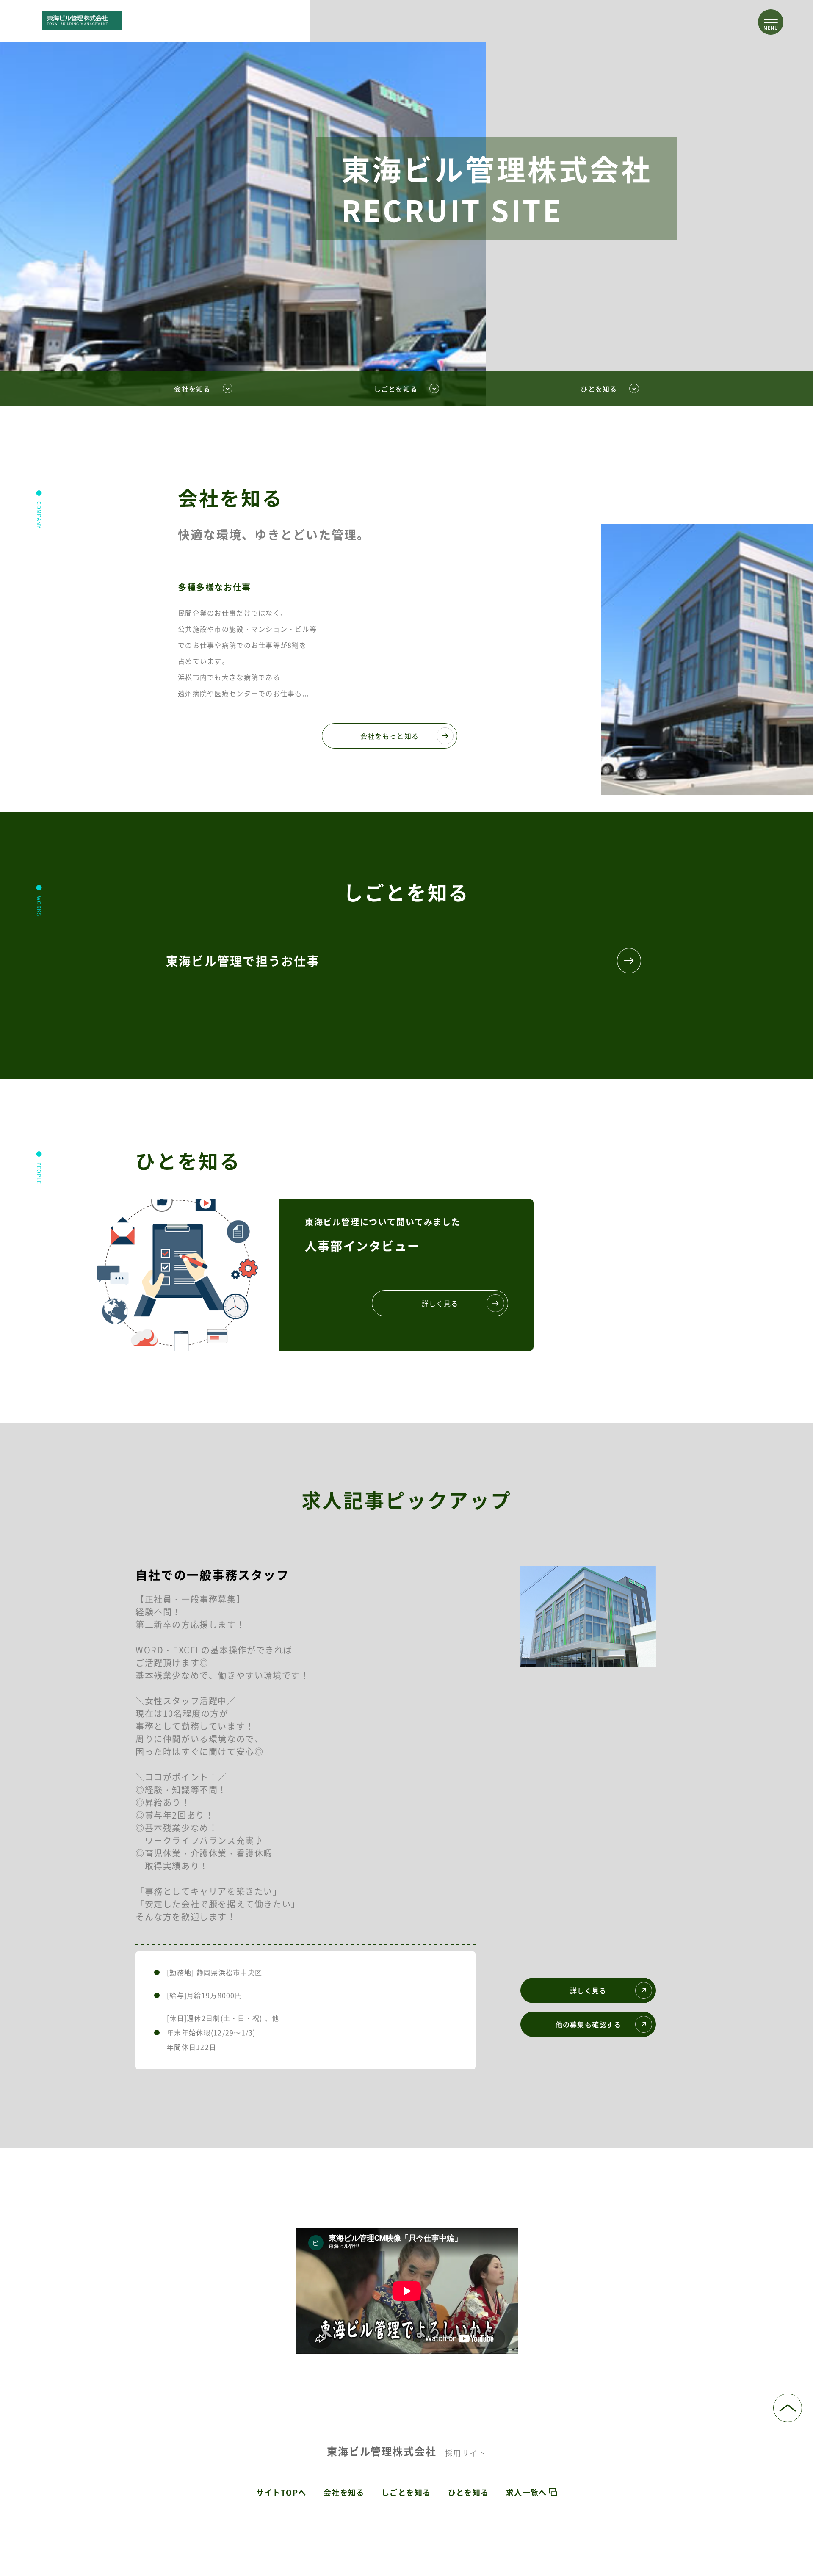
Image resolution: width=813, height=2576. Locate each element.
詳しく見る (588, 1990)
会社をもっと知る (390, 736)
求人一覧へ (528, 2492)
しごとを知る (406, 2492)
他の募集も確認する (589, 2024)
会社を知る (192, 389)
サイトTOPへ (281, 2492)
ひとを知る (599, 389)
